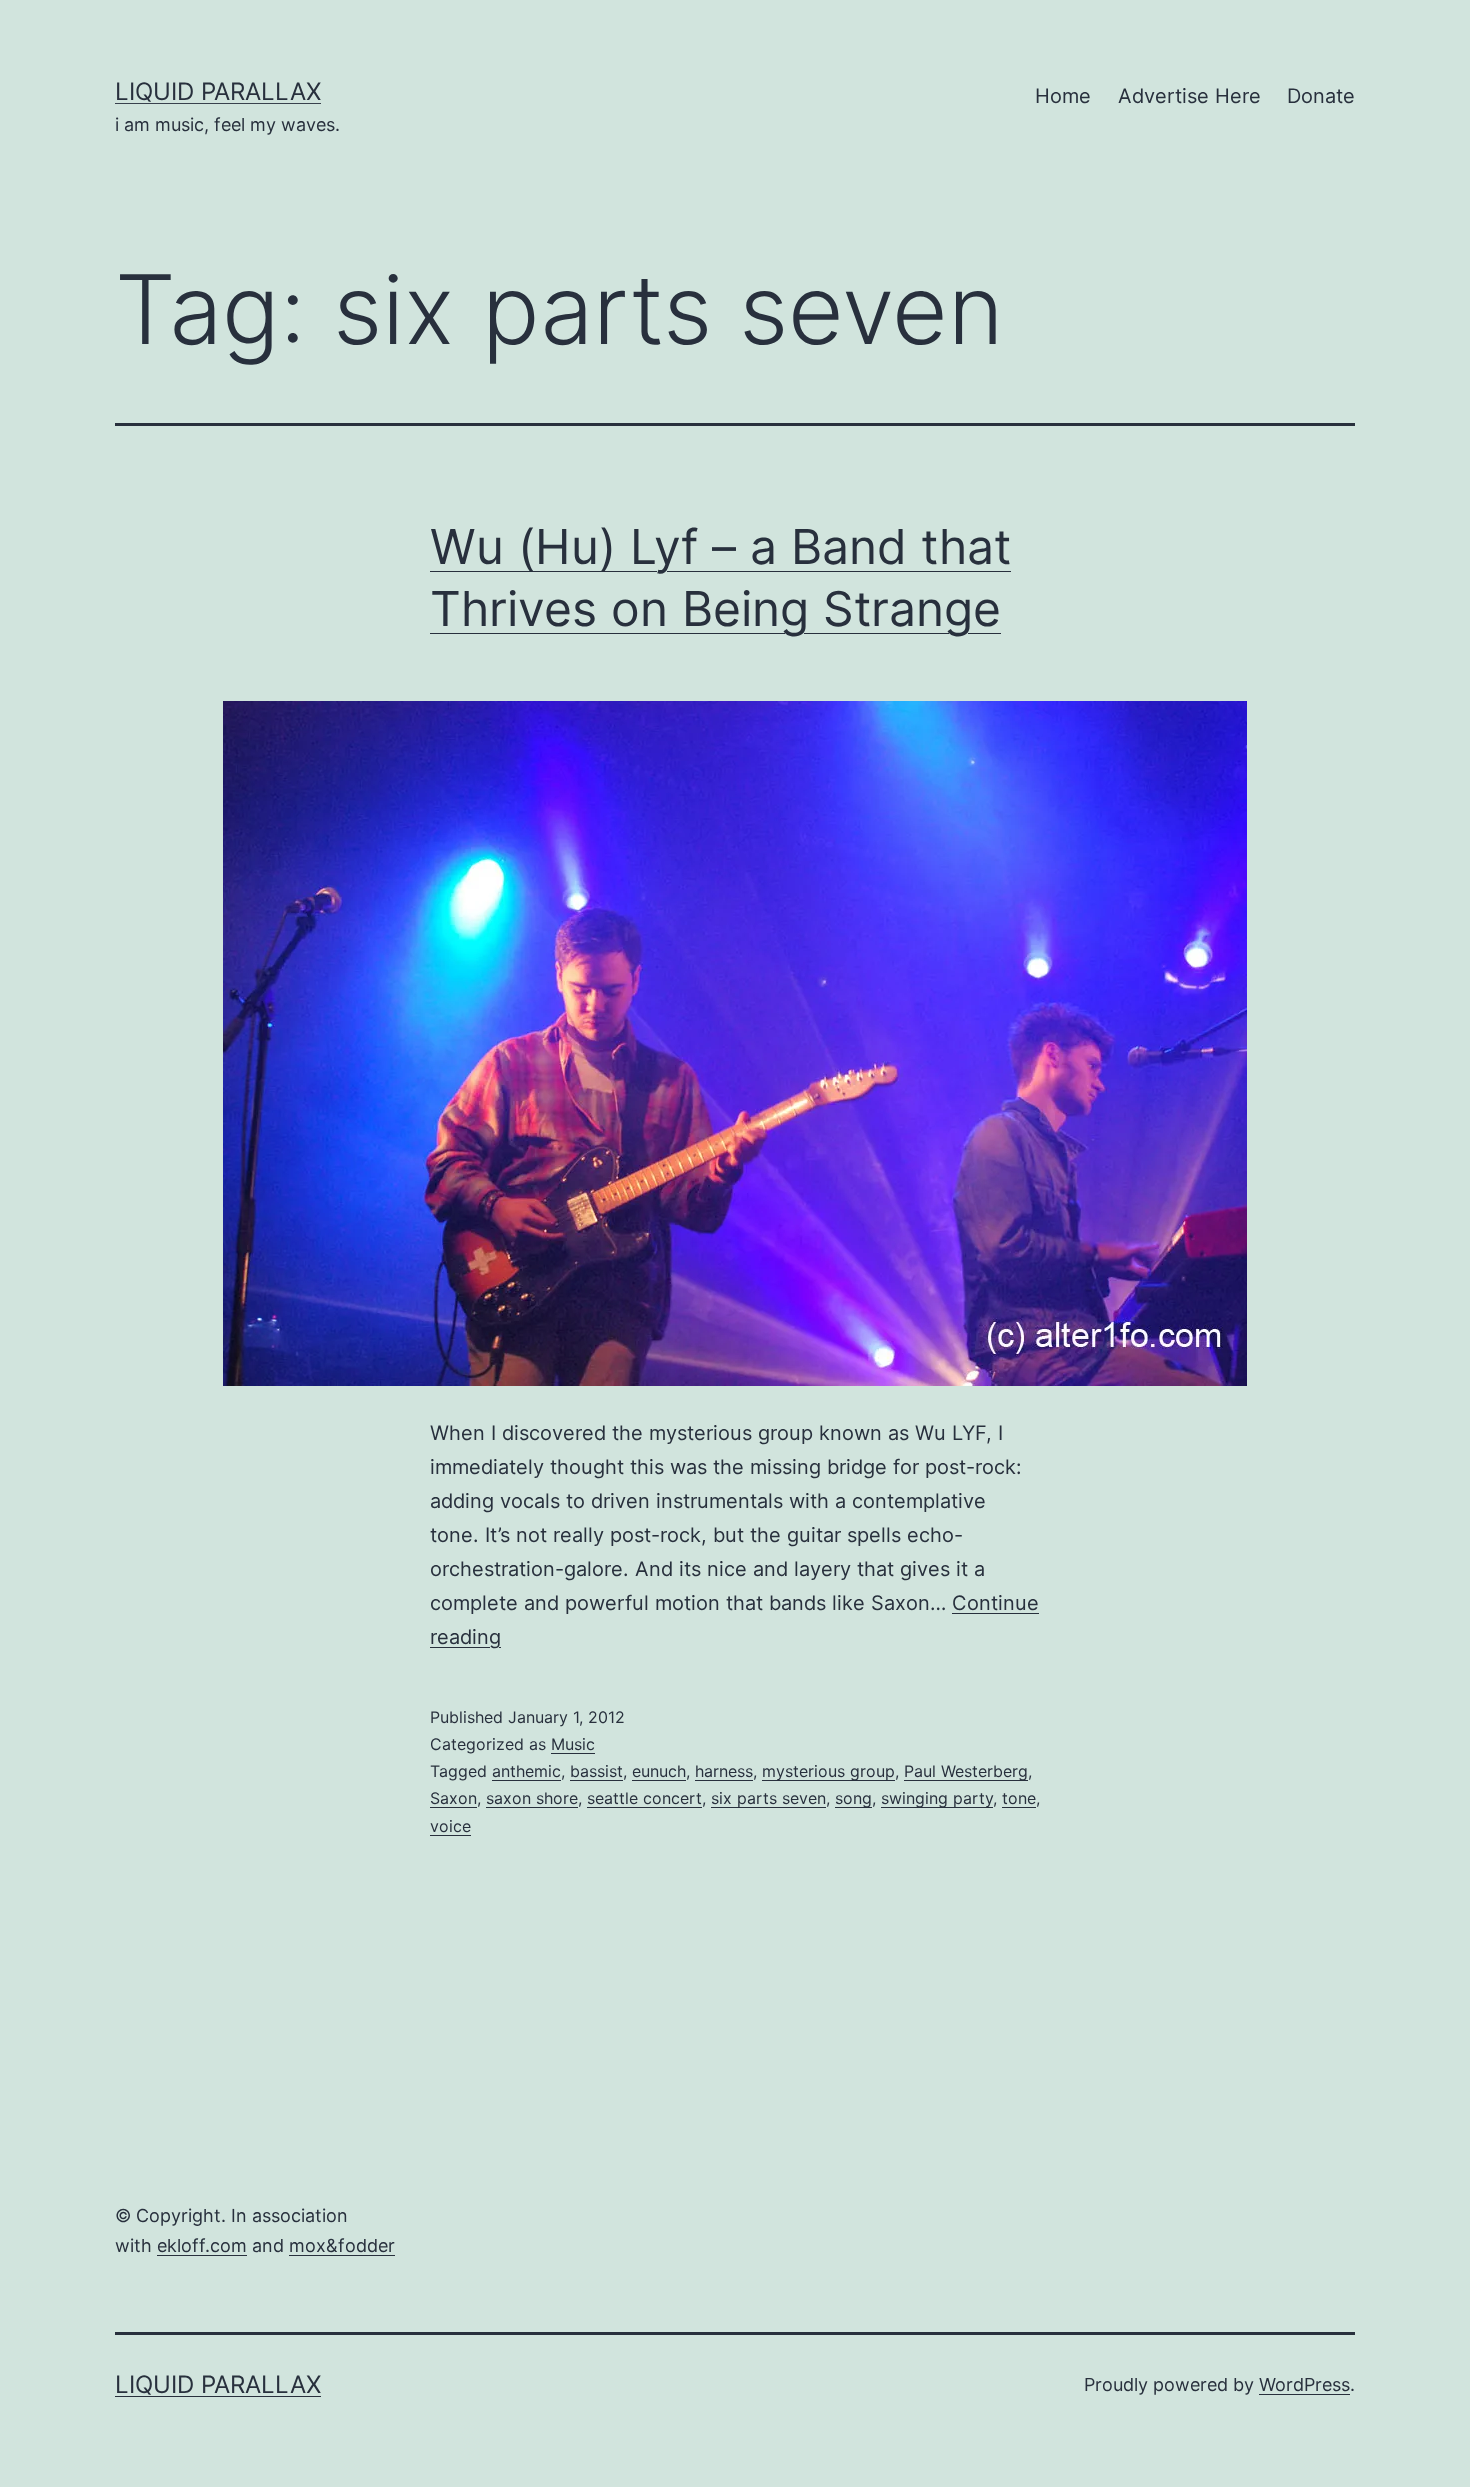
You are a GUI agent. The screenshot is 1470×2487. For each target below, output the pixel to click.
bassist (596, 1771)
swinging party (937, 1798)
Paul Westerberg (966, 1771)
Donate (1321, 96)
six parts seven (768, 1798)
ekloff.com (202, 2245)
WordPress (1304, 2384)
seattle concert (644, 1798)
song (853, 1798)
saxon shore (532, 1798)
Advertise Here (1189, 96)
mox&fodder (342, 2245)
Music (573, 1744)
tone (1019, 1798)
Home (1063, 96)
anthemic (526, 1771)
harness (724, 1771)
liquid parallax (218, 91)
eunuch (659, 1771)
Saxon (453, 1798)
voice (450, 1826)
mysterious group (828, 1771)
